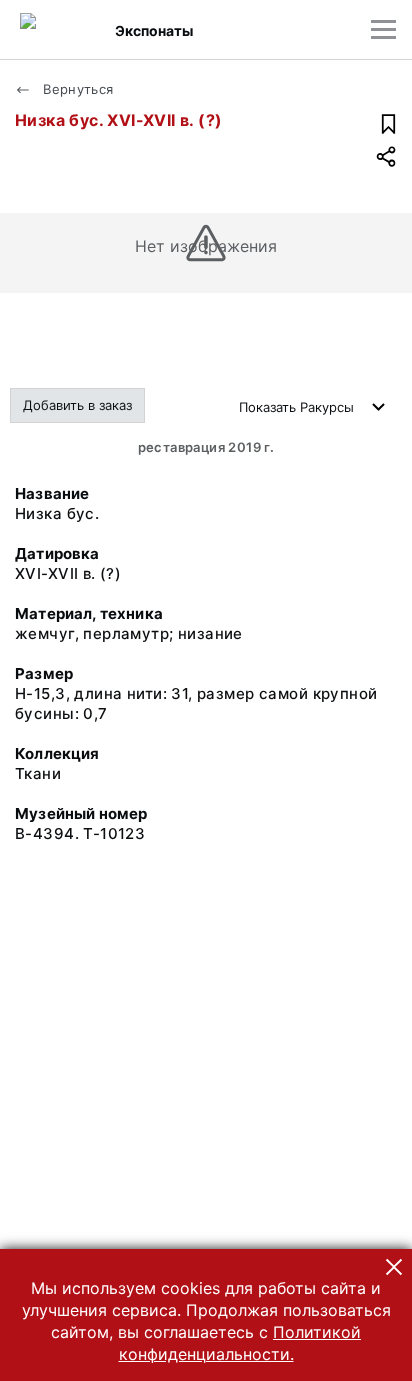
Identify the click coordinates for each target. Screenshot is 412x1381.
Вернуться (76, 89)
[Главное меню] (383, 29)
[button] (394, 1267)
